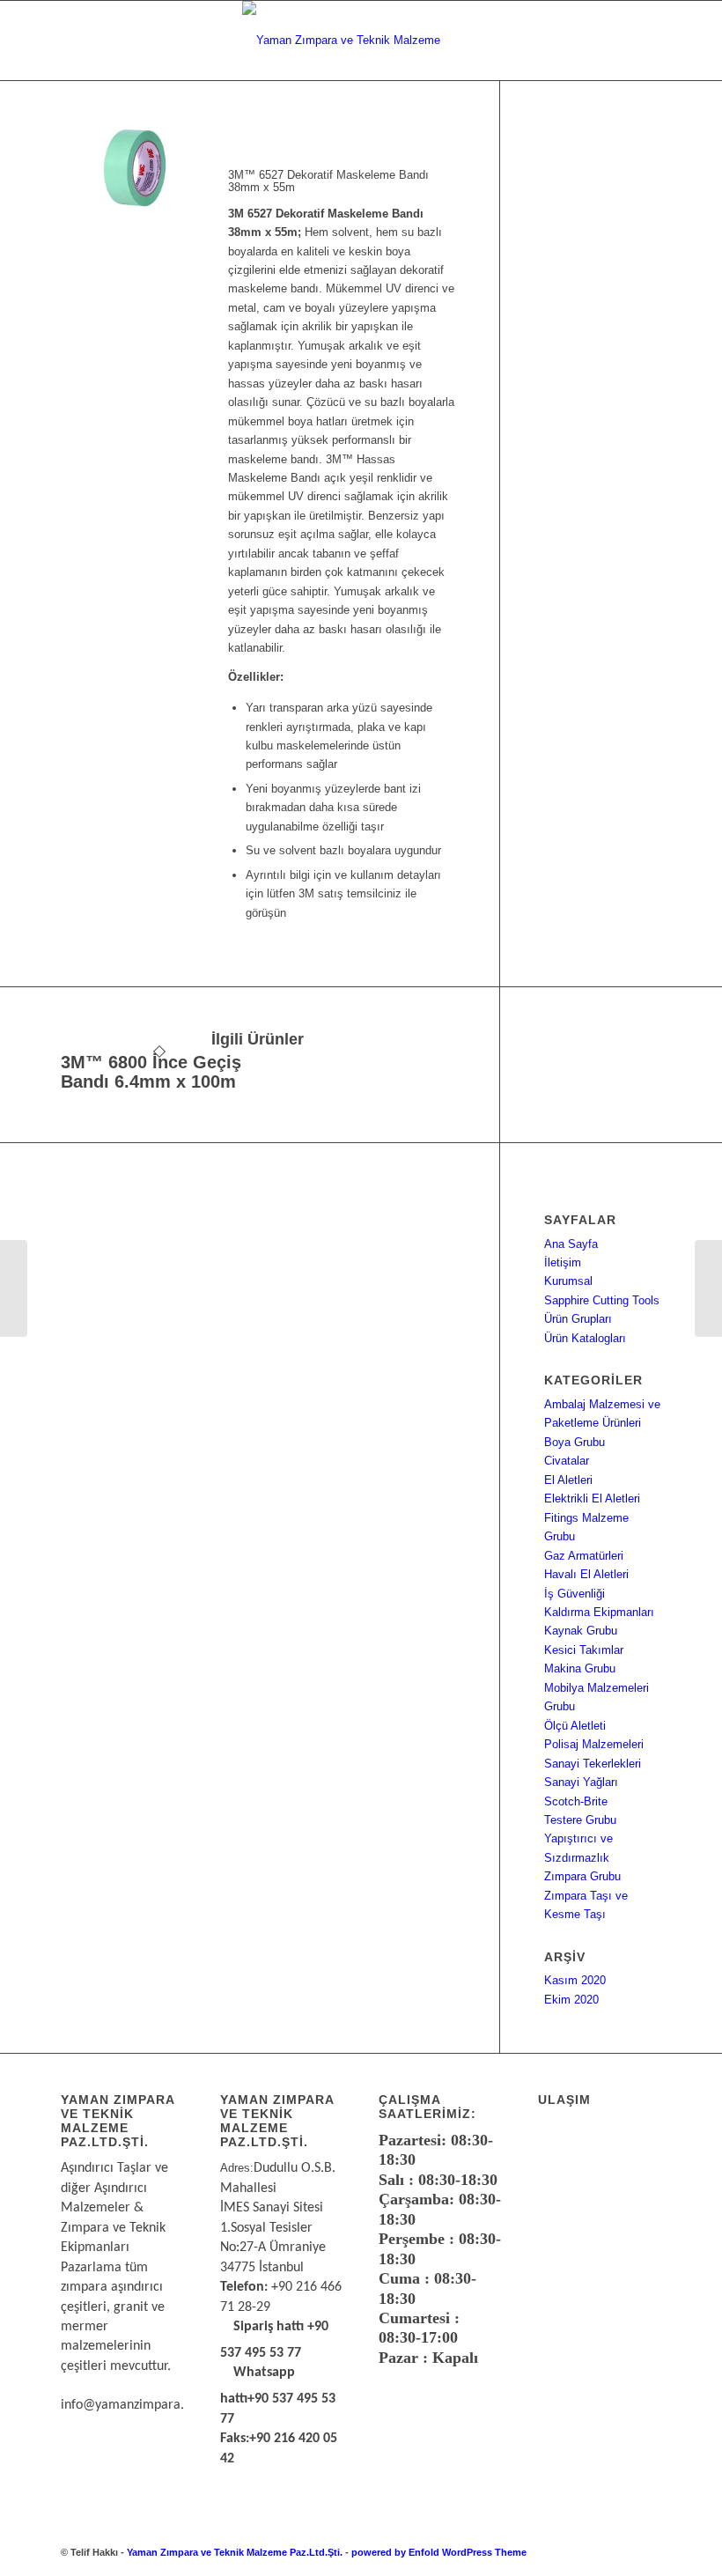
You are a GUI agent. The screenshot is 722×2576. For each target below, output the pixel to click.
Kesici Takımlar (584, 1650)
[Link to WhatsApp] (595, 2552)
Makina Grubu (580, 1668)
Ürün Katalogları (585, 1338)
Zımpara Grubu (582, 1876)
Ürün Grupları (578, 1319)
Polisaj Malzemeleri (594, 1744)
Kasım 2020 (575, 1980)
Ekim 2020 (571, 2000)
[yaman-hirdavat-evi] (361, 41)
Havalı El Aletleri (586, 1574)
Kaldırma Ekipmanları (599, 1612)
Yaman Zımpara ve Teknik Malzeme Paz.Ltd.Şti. (235, 2552)
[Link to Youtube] (648, 2552)
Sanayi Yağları (581, 1782)
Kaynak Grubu (581, 1631)
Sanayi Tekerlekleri (593, 1764)
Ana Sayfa (571, 1244)
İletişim (563, 1262)
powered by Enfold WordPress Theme (439, 2552)
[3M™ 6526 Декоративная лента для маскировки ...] (14, 1288)
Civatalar (567, 1461)
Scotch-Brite (576, 1801)
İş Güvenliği (575, 1594)
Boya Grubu (575, 1442)
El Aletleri (568, 1480)
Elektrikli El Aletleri (592, 1498)
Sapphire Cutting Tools (602, 1300)
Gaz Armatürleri (584, 1556)
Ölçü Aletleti (575, 1726)
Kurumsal (568, 1281)
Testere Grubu (580, 1820)
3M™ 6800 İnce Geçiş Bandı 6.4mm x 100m (151, 1072)
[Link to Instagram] (622, 2552)
